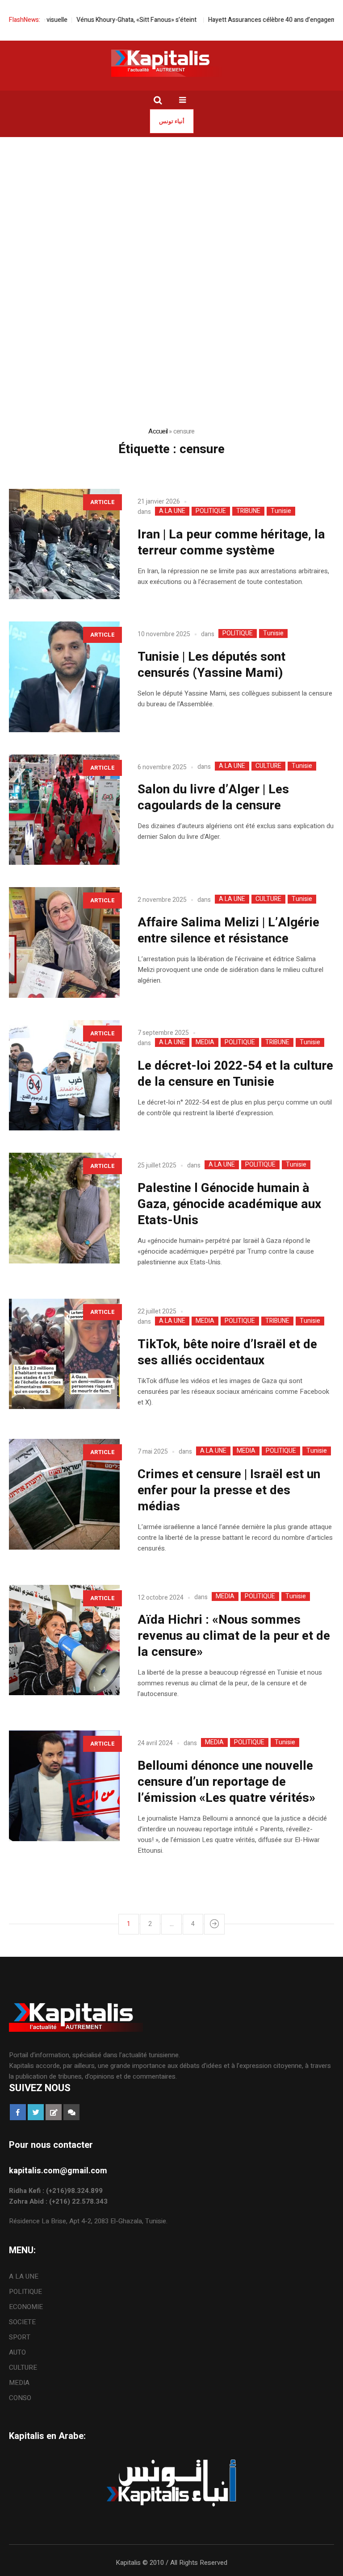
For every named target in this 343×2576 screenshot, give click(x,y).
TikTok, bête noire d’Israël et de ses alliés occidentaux (227, 1353)
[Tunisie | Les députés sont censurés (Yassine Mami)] (64, 677)
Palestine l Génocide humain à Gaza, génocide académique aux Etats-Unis (229, 1204)
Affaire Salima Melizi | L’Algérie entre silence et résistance (228, 931)
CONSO (20, 2398)
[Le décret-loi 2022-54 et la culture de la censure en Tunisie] (64, 1075)
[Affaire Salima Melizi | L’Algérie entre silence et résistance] (64, 942)
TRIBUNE (248, 511)
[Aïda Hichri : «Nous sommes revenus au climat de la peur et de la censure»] (64, 1640)
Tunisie (281, 511)
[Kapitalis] (171, 63)
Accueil (158, 431)
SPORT (20, 2337)
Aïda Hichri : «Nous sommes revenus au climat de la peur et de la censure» (234, 1636)
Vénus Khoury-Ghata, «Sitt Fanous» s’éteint (106, 20)
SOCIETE (22, 2322)
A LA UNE (172, 511)
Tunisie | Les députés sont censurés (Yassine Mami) (211, 665)
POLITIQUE (211, 511)
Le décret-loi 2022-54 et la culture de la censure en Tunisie (235, 1074)
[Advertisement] (171, 204)
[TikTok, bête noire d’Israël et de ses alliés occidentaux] (64, 1354)
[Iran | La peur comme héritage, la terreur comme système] (64, 544)
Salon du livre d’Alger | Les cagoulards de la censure (213, 798)
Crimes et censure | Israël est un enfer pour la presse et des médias (229, 1490)
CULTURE (268, 766)
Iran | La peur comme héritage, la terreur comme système (231, 543)
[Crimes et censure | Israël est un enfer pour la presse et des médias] (64, 1494)
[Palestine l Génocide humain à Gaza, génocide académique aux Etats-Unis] (64, 1208)
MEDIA (205, 1042)
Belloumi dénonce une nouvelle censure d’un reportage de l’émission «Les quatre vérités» (226, 1782)
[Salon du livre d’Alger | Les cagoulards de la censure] (64, 810)
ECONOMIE (26, 2307)
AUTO (17, 2352)
